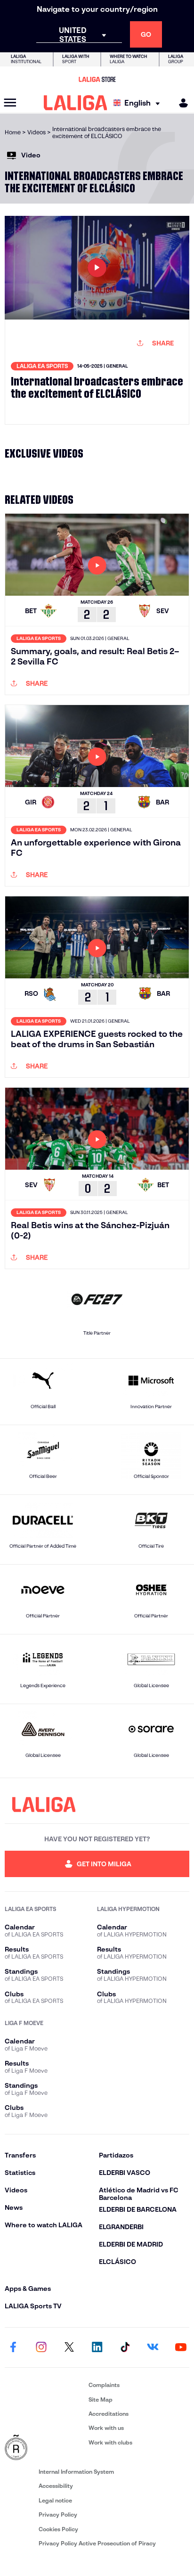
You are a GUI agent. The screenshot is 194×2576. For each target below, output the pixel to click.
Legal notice (55, 2500)
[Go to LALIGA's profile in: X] (69, 2347)
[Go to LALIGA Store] (97, 79)
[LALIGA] (76, 103)
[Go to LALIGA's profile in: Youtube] (181, 2347)
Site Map (101, 2400)
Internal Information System (76, 2472)
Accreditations (109, 2414)
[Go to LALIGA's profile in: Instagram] (41, 2347)
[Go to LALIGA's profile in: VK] (153, 2347)
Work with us (106, 2428)
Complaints (104, 2385)
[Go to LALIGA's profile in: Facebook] (13, 2347)
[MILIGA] (180, 103)
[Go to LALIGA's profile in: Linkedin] (97, 2347)
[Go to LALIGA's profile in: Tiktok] (125, 2347)
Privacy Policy (58, 2514)
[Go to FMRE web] (45, 2448)
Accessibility (56, 2486)
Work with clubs (110, 2442)
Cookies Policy (58, 2529)
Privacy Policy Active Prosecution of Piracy (97, 2543)
